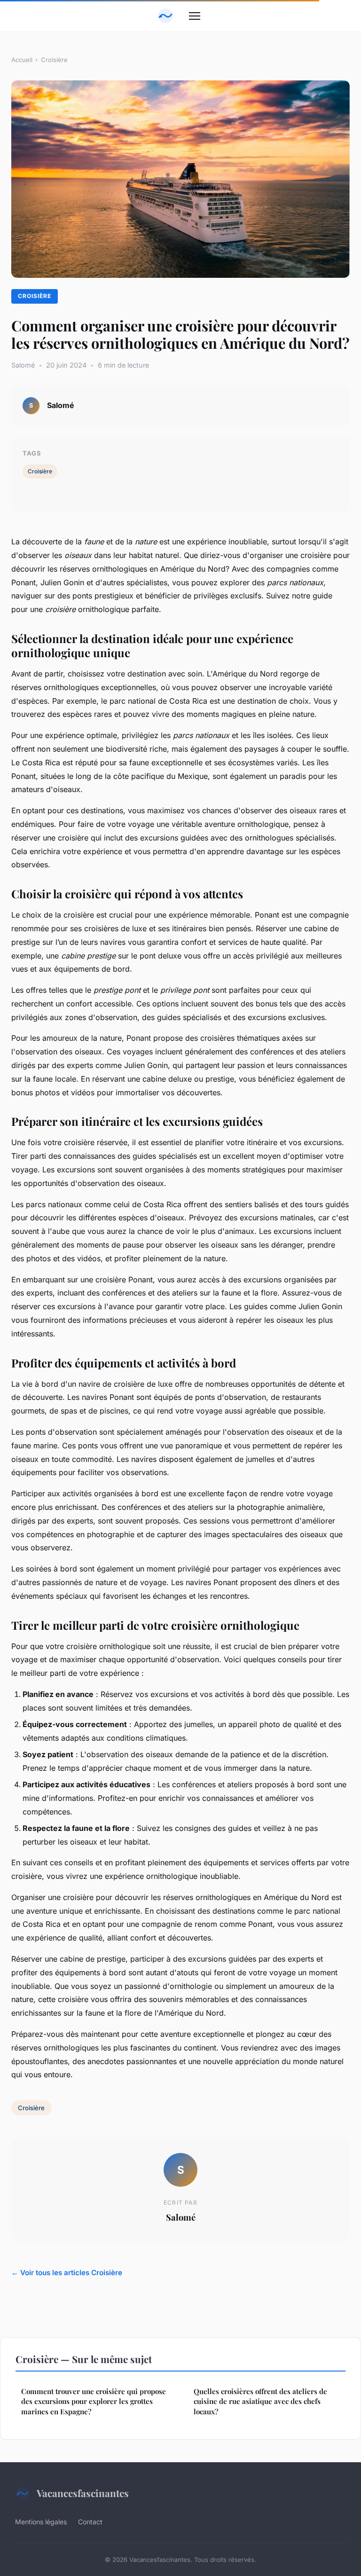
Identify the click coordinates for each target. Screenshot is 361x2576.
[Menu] (195, 16)
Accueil (22, 60)
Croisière (54, 60)
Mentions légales (41, 2522)
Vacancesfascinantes (83, 2493)
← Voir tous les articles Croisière (67, 2273)
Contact (90, 2522)
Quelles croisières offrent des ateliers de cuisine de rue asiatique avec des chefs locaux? (260, 2401)
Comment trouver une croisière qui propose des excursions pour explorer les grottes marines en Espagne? (94, 2401)
